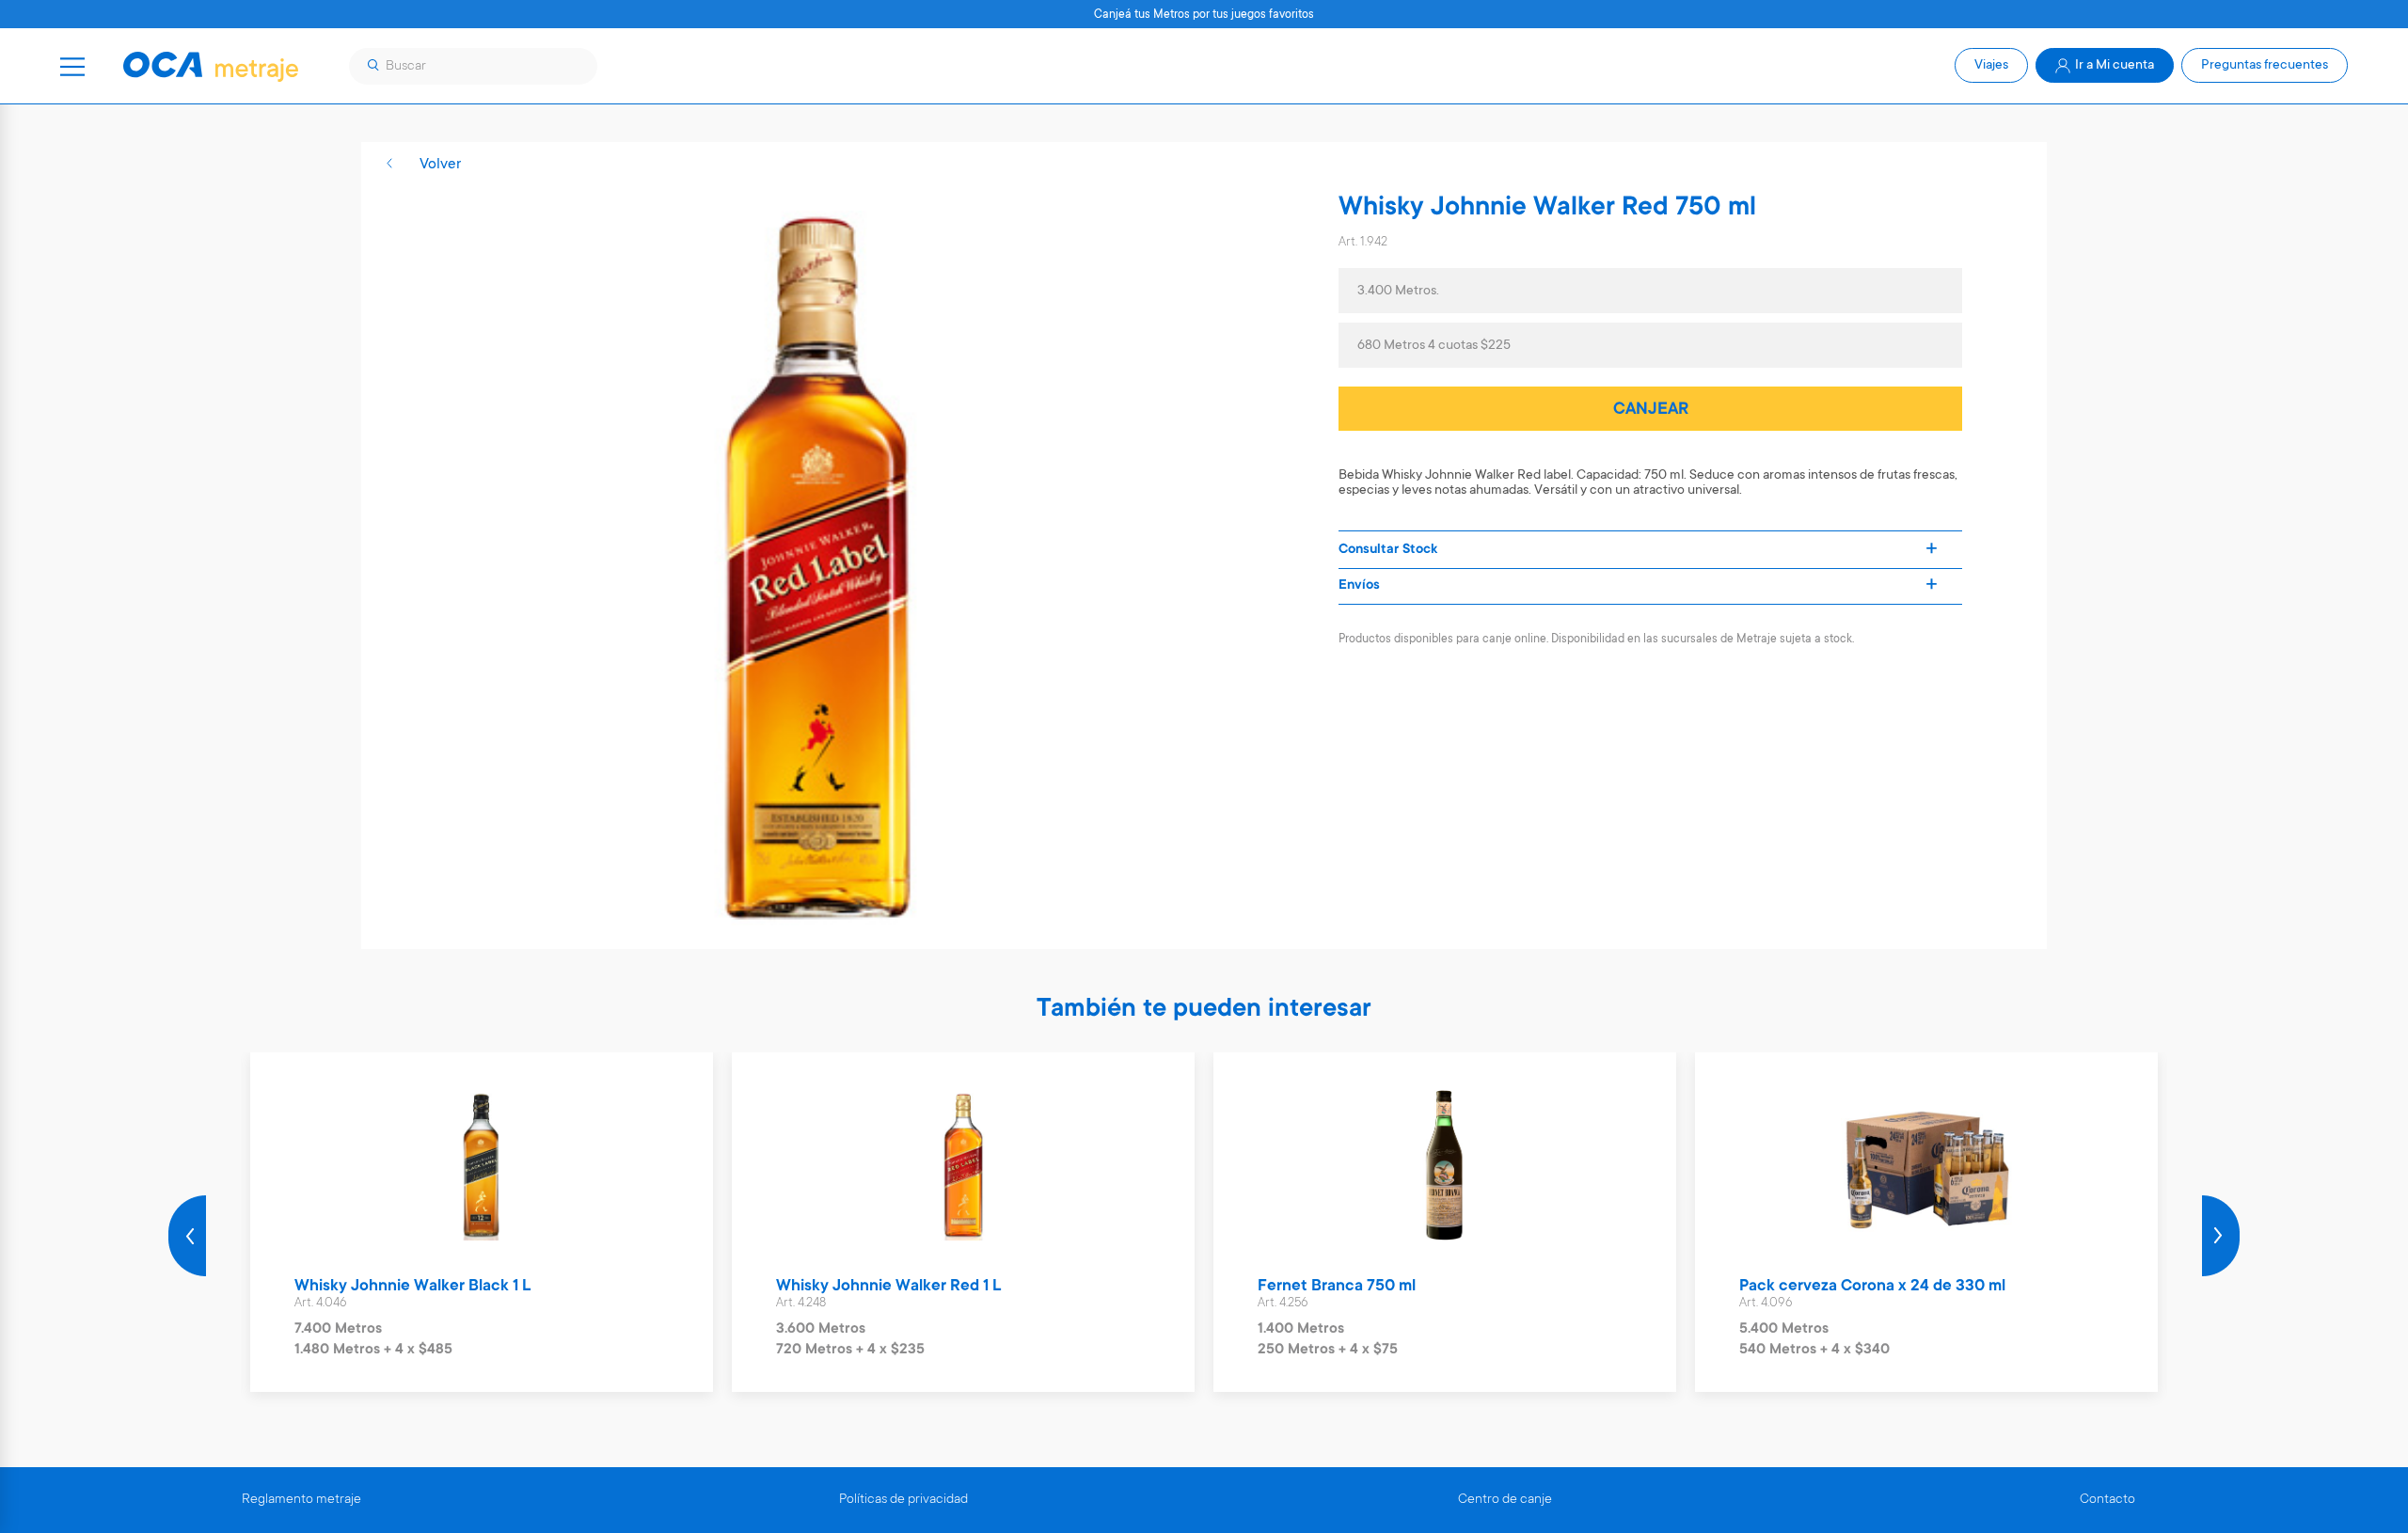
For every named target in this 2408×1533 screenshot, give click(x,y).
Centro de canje (1505, 1500)
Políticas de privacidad (903, 1500)
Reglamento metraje (301, 1500)
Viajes (1991, 66)
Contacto (2107, 1500)
